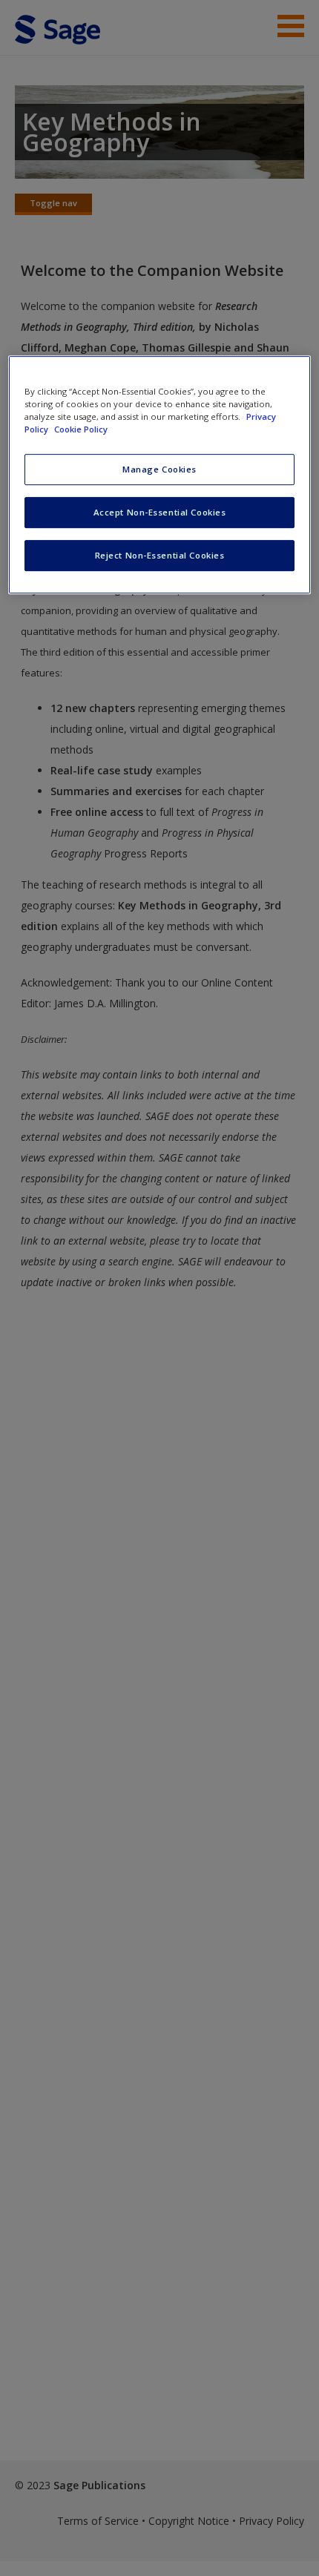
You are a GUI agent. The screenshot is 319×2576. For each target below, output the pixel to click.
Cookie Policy (81, 429)
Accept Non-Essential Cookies (160, 512)
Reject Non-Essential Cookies (160, 555)
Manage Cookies (159, 469)
